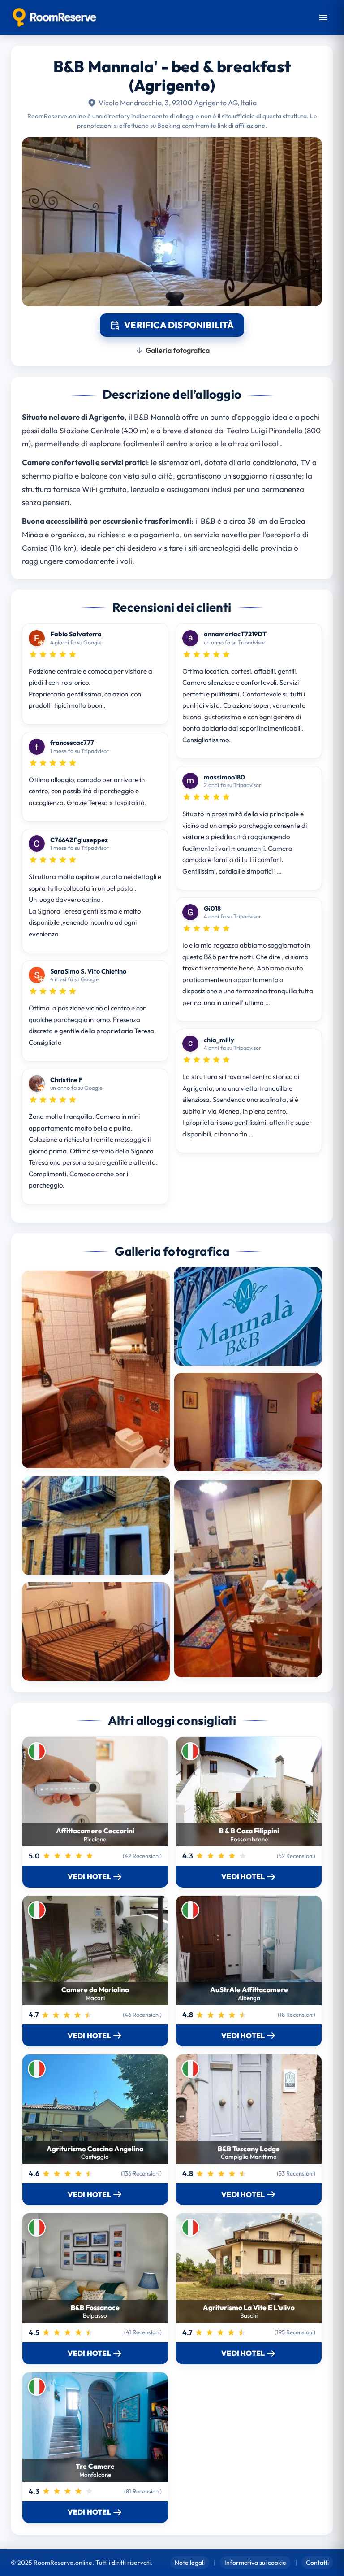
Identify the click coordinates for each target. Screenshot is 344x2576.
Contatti (317, 2563)
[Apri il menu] (323, 17)
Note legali (190, 2563)
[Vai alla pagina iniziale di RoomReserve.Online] (54, 17)
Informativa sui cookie (255, 2563)
